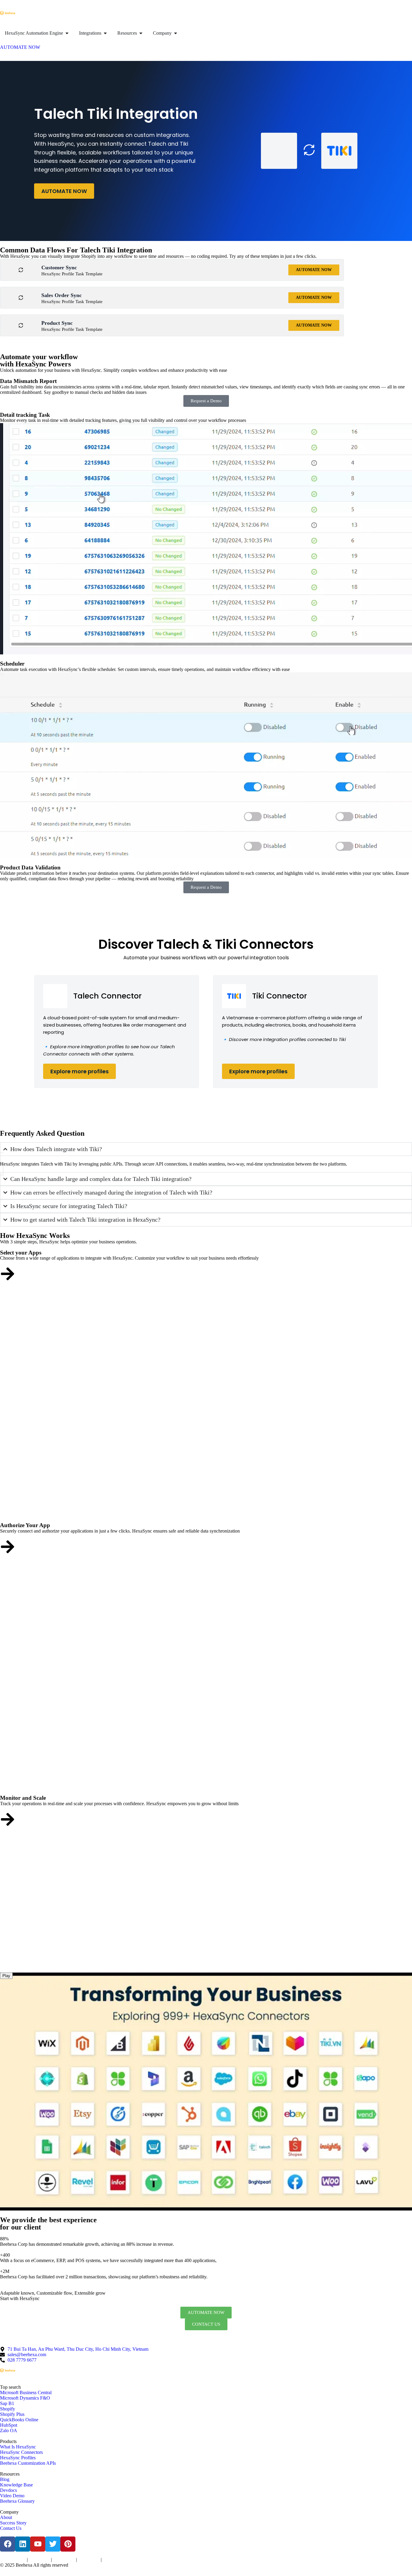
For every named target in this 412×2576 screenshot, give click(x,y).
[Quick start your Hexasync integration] (8, 1819)
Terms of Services (13, 2560)
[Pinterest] (68, 2544)
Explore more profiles (79, 1071)
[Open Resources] (141, 33)
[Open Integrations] (105, 33)
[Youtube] (38, 2544)
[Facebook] (8, 2544)
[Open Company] (176, 33)
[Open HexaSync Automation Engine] (67, 33)
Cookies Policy (64, 2560)
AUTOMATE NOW (64, 191)
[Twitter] (53, 2544)
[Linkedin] (23, 2544)
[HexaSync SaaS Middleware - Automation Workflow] (8, 13)
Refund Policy (113, 2560)
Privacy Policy (39, 2560)
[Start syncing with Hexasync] (8, 1274)
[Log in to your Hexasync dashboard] (8, 1547)
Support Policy (89, 2560)
